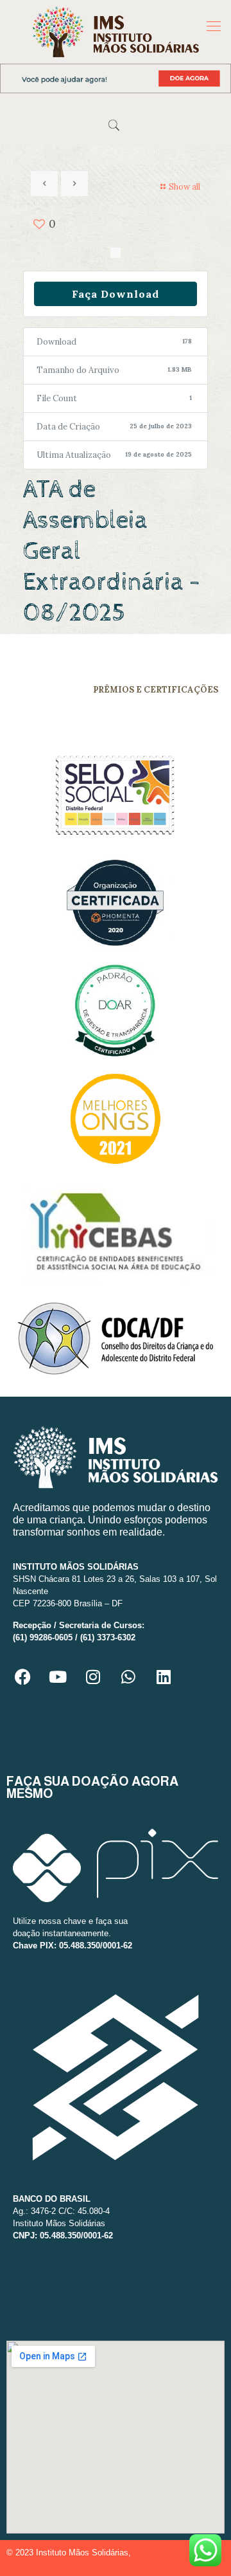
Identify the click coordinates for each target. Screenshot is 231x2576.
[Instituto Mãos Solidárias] (116, 32)
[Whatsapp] (128, 1676)
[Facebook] (22, 1676)
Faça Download (116, 294)
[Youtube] (58, 1676)
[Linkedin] (164, 1676)
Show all (184, 187)
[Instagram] (93, 1676)
